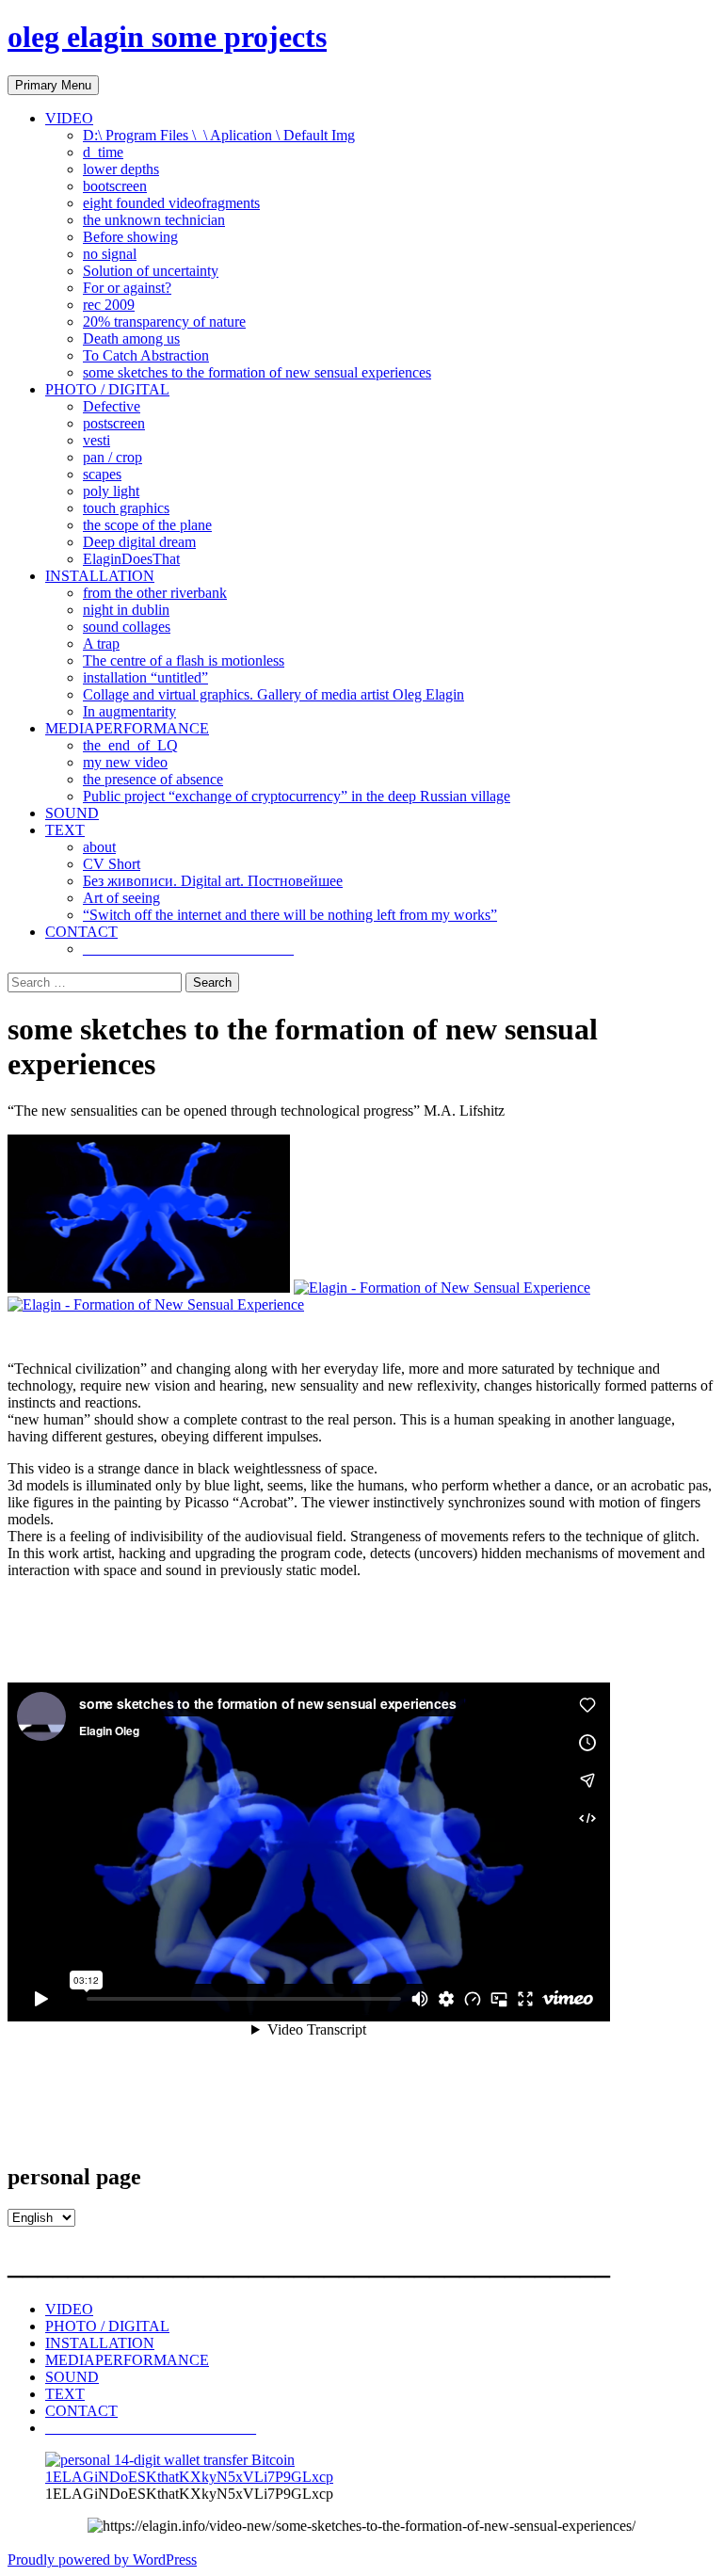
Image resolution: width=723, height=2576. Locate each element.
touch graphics (126, 508)
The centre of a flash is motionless (184, 660)
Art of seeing (121, 898)
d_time (103, 152)
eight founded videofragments (171, 203)
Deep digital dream (139, 542)
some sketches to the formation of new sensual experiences (257, 372)
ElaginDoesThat (131, 559)
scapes (102, 474)
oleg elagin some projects (167, 37)
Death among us (131, 338)
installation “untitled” (145, 677)
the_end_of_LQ (130, 745)
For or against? (127, 288)
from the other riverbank (155, 593)
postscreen (114, 423)
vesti (96, 440)
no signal (110, 254)
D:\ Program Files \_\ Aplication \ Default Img (219, 135)
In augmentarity (129, 711)
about (99, 847)
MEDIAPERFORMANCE (127, 728)
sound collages (127, 627)
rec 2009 (109, 305)
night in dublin (126, 610)
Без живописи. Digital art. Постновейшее (213, 881)
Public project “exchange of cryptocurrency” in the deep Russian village (297, 796)
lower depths (121, 169)
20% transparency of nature (164, 322)
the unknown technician (154, 220)
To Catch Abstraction (146, 355)
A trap (101, 644)
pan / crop (112, 457)
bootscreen (115, 186)
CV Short (112, 864)
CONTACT (81, 932)
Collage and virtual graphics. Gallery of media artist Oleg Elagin (273, 694)
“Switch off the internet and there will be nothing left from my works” (290, 915)
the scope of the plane (147, 525)
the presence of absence (153, 779)
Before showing (130, 237)
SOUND (72, 813)
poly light (111, 491)
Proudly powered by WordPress (102, 2560)
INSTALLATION (100, 576)
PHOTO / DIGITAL (107, 389)
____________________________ (188, 949)
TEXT (65, 830)
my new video (125, 762)
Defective (112, 406)
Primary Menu (53, 85)
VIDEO (69, 118)
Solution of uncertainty (151, 271)
